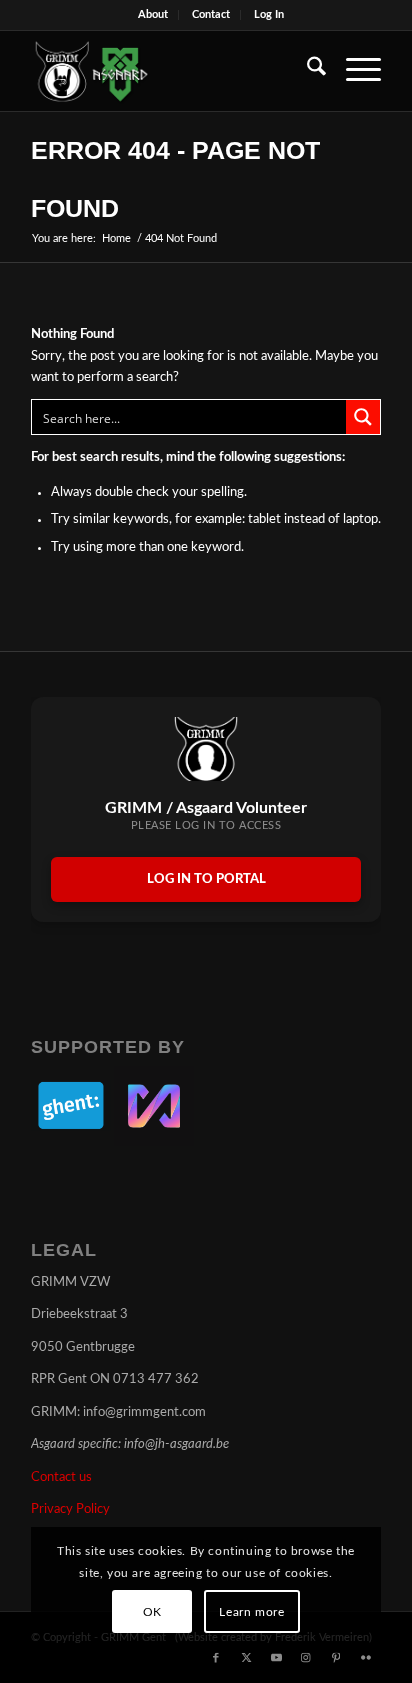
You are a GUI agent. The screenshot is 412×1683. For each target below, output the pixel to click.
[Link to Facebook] (216, 1658)
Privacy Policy (70, 1509)
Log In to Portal (206, 879)
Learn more (251, 1612)
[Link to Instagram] (306, 1658)
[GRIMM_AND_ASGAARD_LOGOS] (171, 71)
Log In (269, 14)
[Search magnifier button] (363, 417)
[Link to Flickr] (366, 1658)
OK (152, 1612)
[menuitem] (153, 15)
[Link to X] (246, 1658)
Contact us (61, 1477)
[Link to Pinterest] (336, 1658)
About (153, 14)
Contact (211, 14)
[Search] (306, 71)
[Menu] (353, 71)
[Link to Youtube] (276, 1658)
